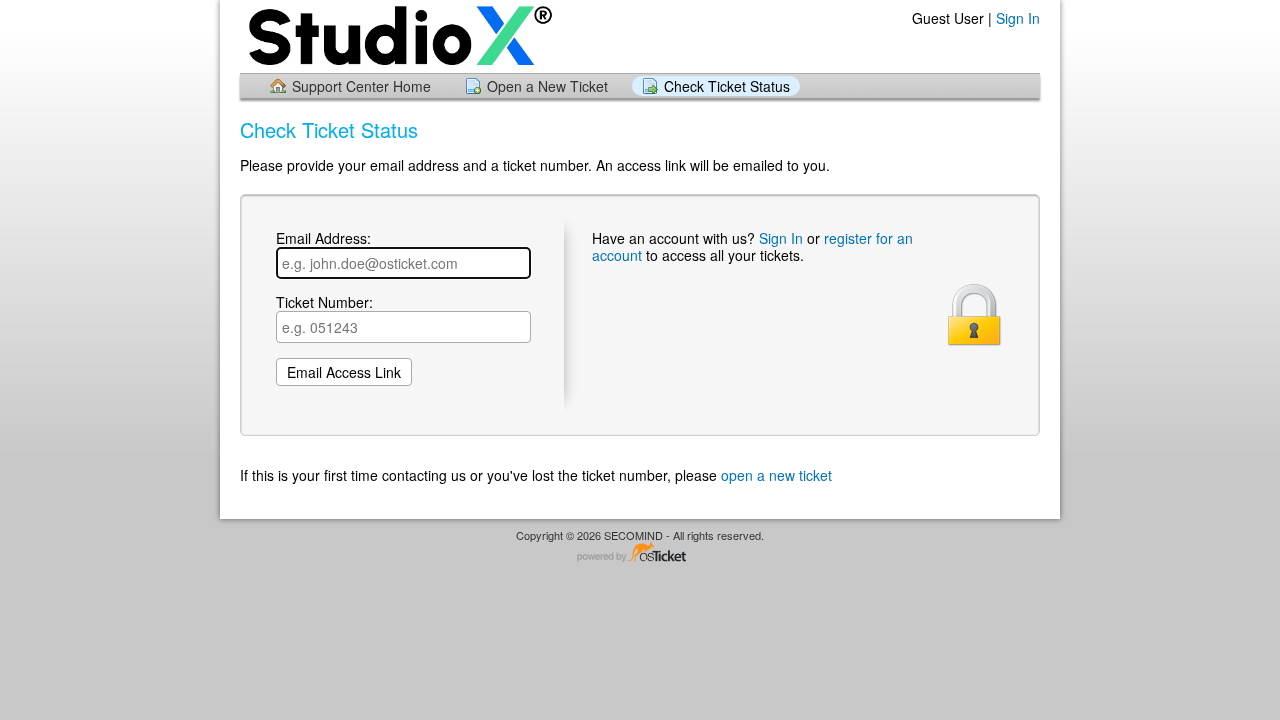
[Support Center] (398, 35)
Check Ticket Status (727, 86)
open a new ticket (776, 475)
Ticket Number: (324, 303)
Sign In (1018, 18)
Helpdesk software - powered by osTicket (640, 553)
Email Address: (323, 239)
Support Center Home (361, 86)
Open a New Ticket (547, 86)
